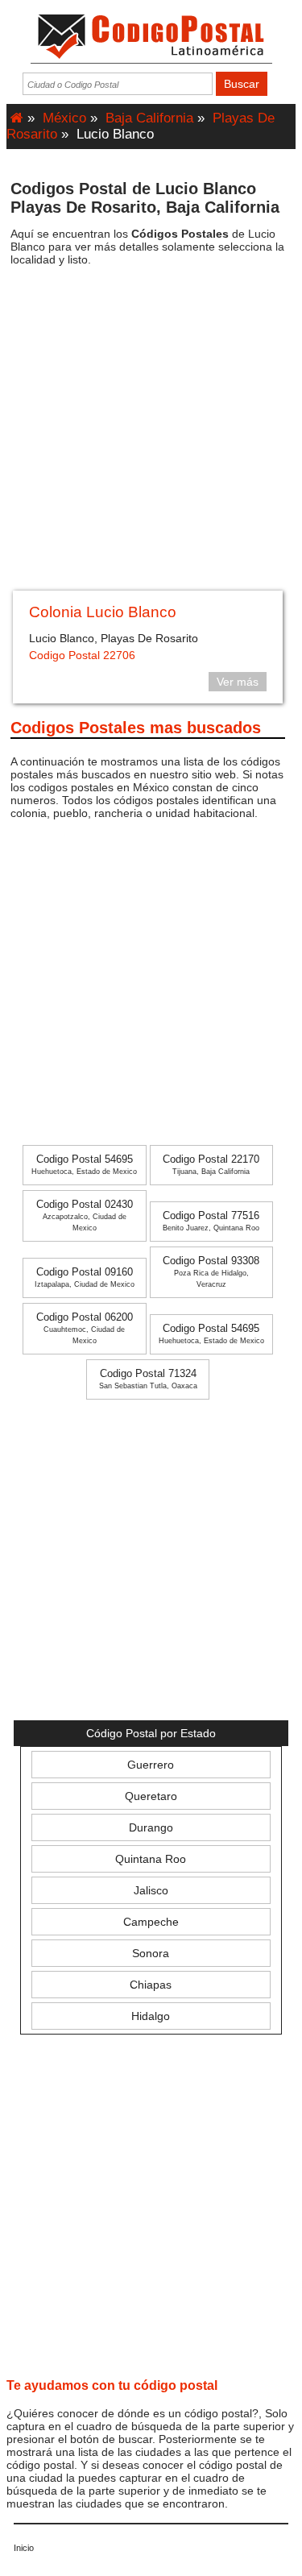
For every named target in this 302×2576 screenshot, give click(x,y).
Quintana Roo (151, 1859)
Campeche (151, 1922)
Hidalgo (151, 2016)
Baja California (149, 118)
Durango (151, 1827)
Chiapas (151, 1985)
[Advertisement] (151, 434)
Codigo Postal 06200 (85, 1328)
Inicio (24, 2548)
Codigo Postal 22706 (82, 655)
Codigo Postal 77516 (211, 1221)
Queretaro (151, 1796)
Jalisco (151, 1890)
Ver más (238, 682)
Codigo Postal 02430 (85, 1215)
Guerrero (151, 1765)
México (64, 118)
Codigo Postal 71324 (148, 1379)
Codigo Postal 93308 (211, 1272)
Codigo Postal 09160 (85, 1278)
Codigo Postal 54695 (84, 1165)
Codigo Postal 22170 (211, 1165)
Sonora (151, 1953)
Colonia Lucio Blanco (103, 612)
